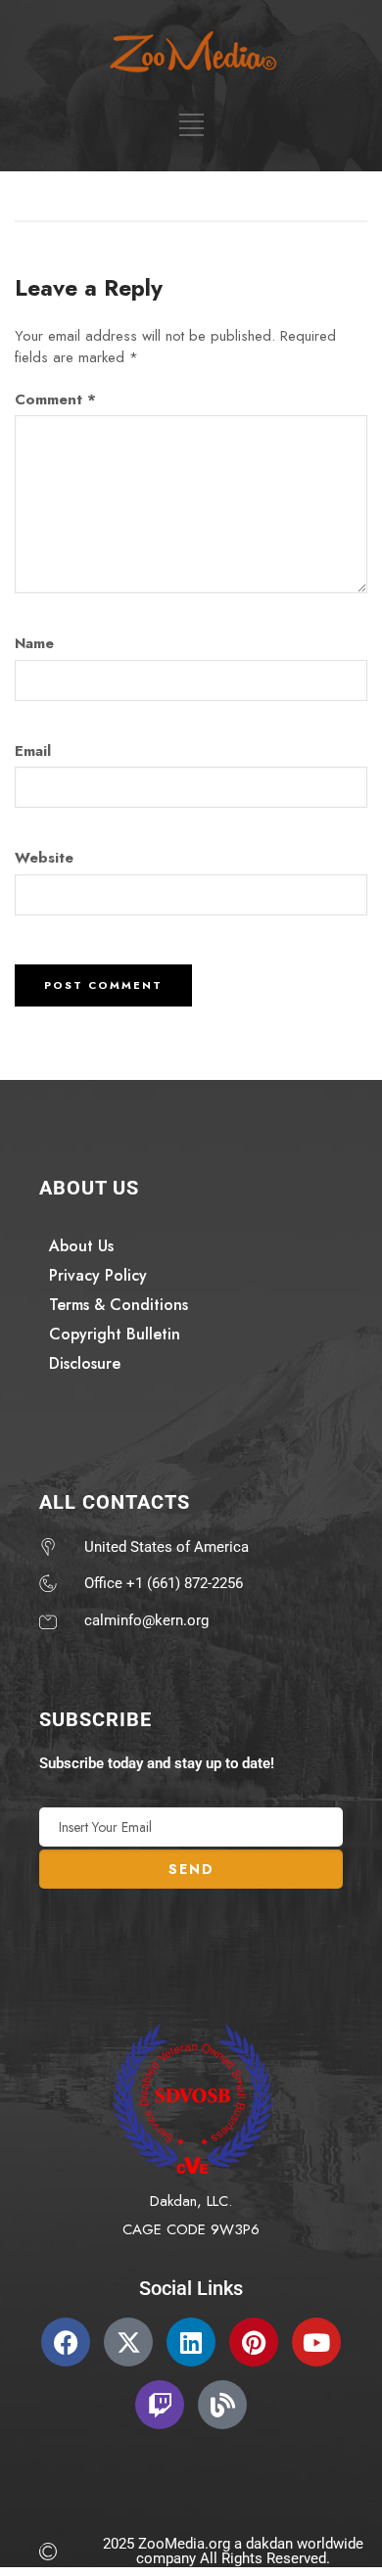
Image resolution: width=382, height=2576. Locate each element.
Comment (55, 399)
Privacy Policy (98, 1275)
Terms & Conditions (119, 1305)
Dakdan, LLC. (191, 2201)
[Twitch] (160, 2405)
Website (44, 858)
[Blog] (222, 2405)
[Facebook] (66, 2342)
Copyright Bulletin (115, 1334)
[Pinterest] (254, 2342)
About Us (81, 1246)
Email (33, 751)
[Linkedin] (191, 2342)
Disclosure (85, 1363)
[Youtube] (316, 2342)
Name (34, 643)
